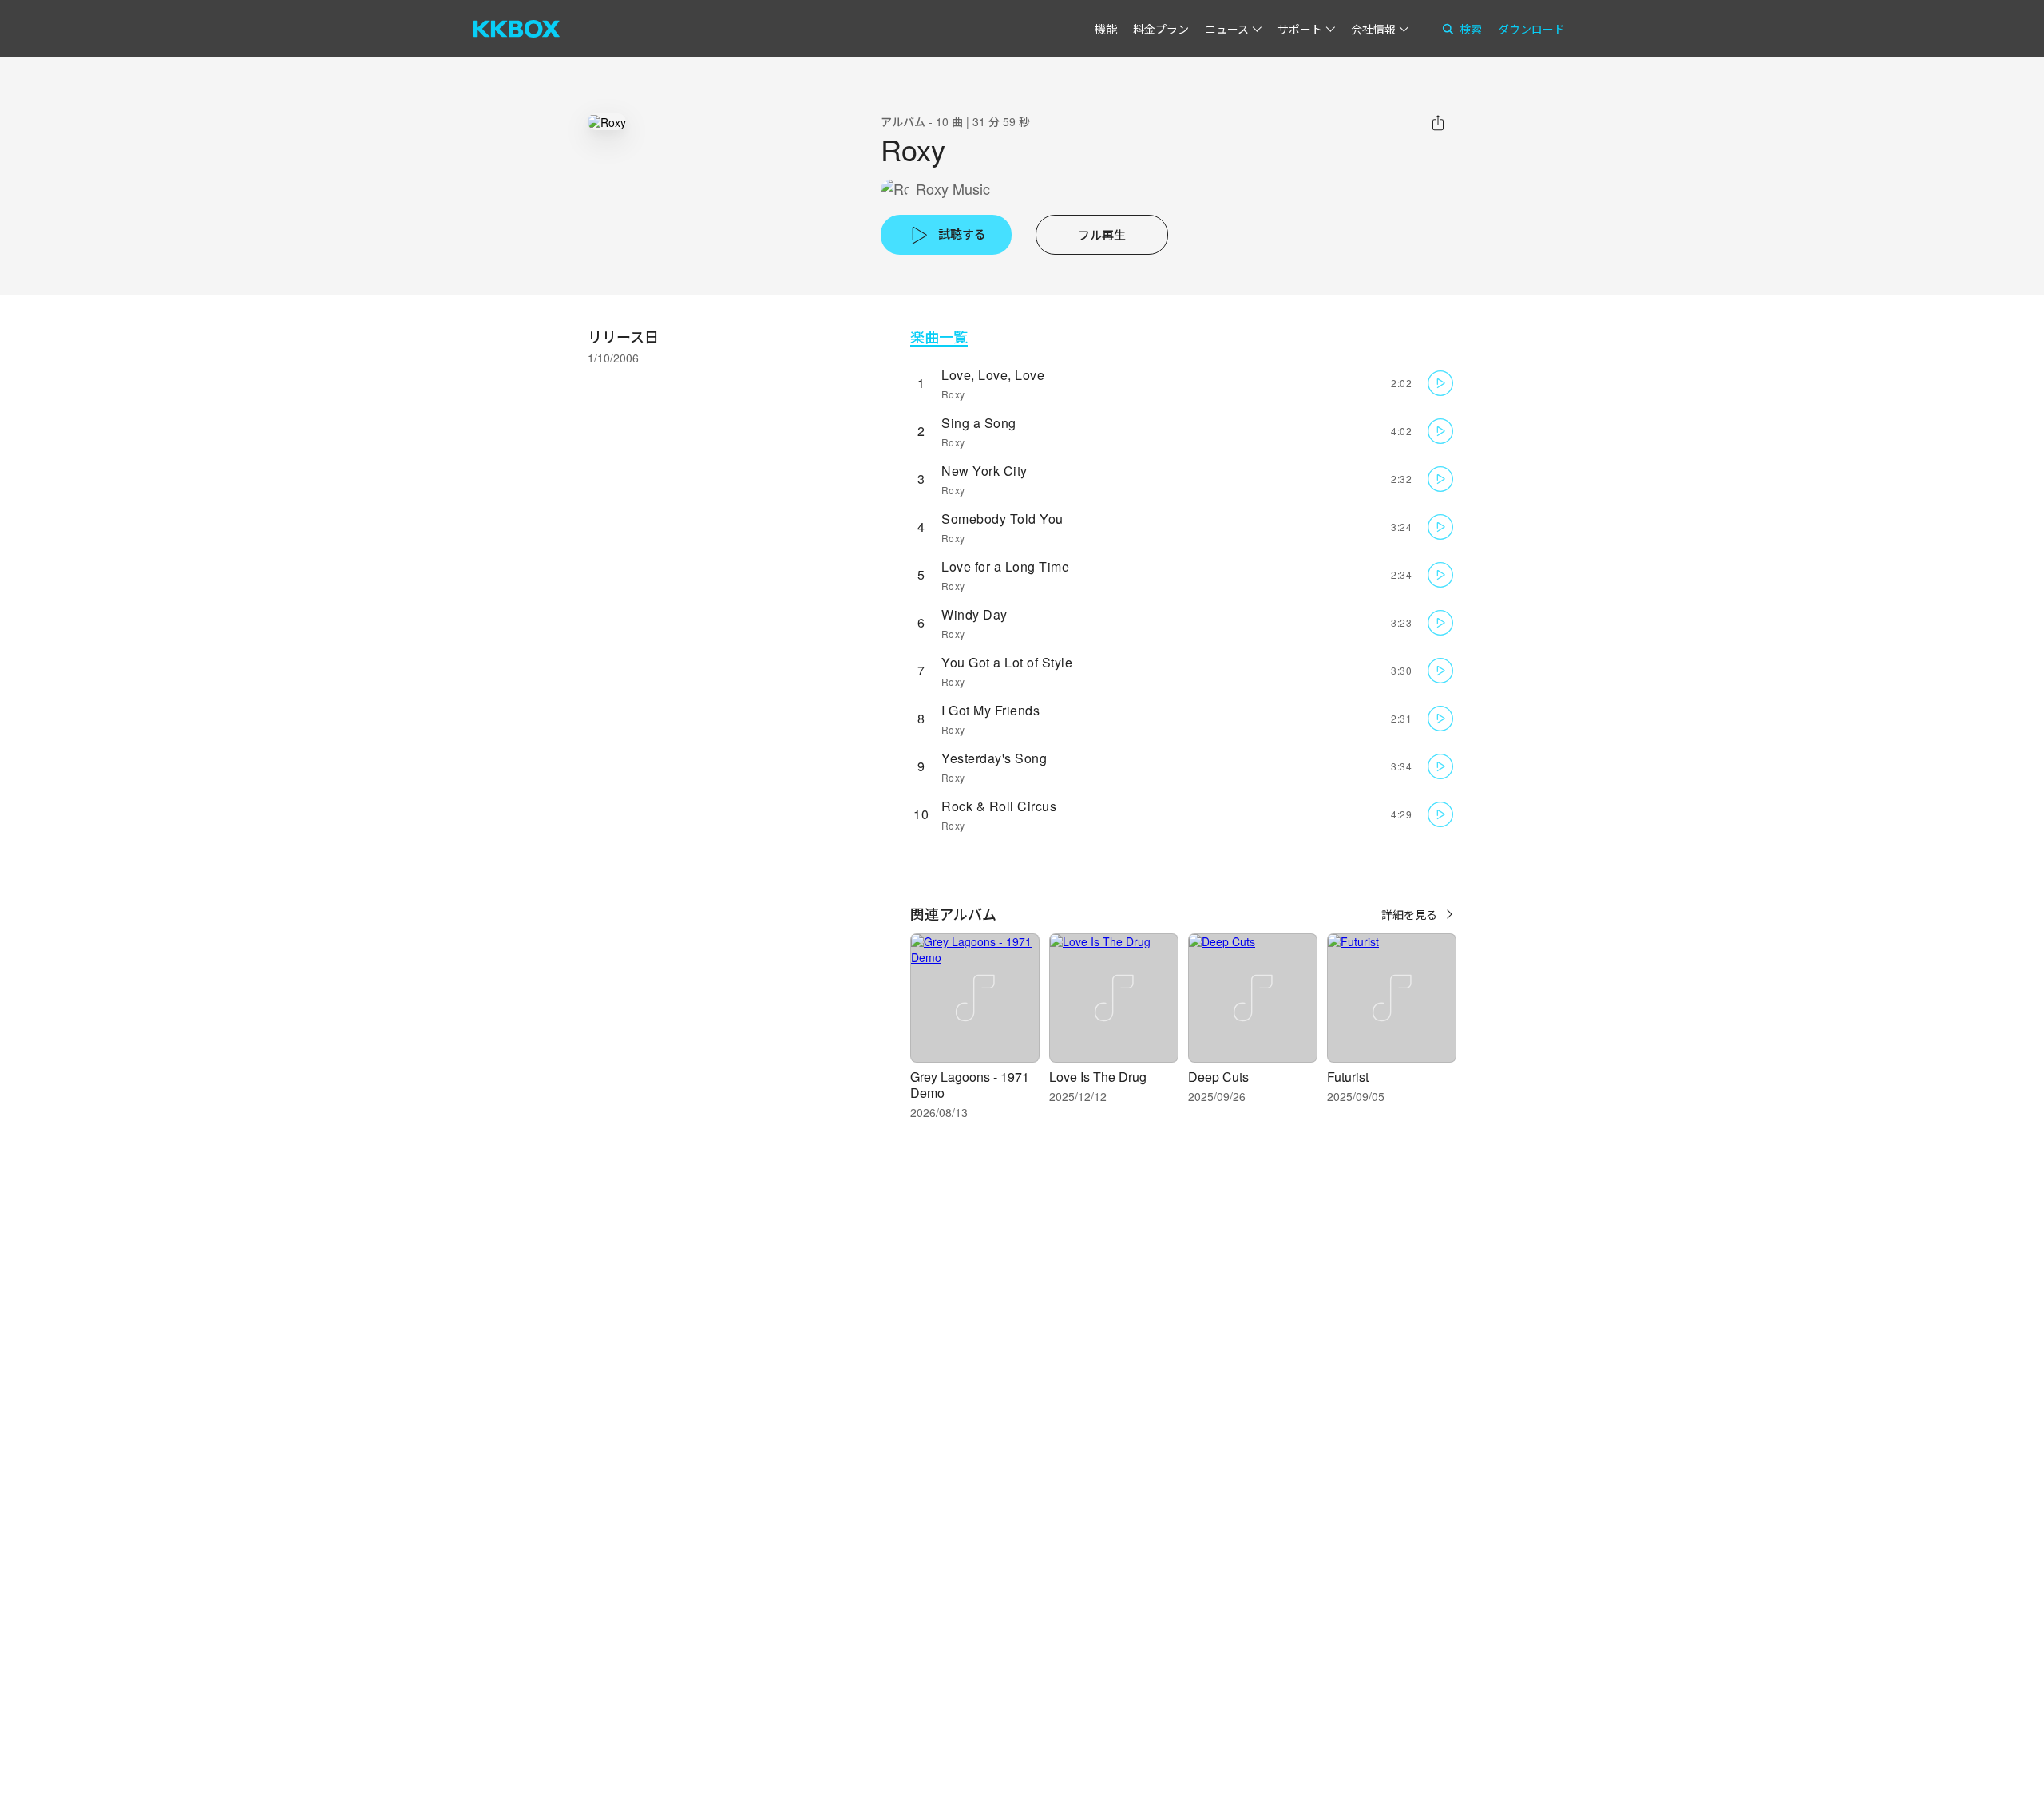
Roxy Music (953, 189)
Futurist (1348, 1077)
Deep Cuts (1218, 1077)
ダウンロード (1531, 29)
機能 (1106, 29)
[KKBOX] (517, 29)
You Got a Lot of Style (1007, 662)
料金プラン (1161, 29)
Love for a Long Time (1005, 566)
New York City (984, 471)
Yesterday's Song (994, 758)
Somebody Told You (1002, 519)
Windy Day (974, 614)
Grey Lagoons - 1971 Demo (970, 1085)
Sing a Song (979, 423)
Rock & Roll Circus (999, 806)
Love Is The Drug (1098, 1077)
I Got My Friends (990, 710)
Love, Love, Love (993, 375)
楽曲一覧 (939, 337)
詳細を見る (1409, 914)
